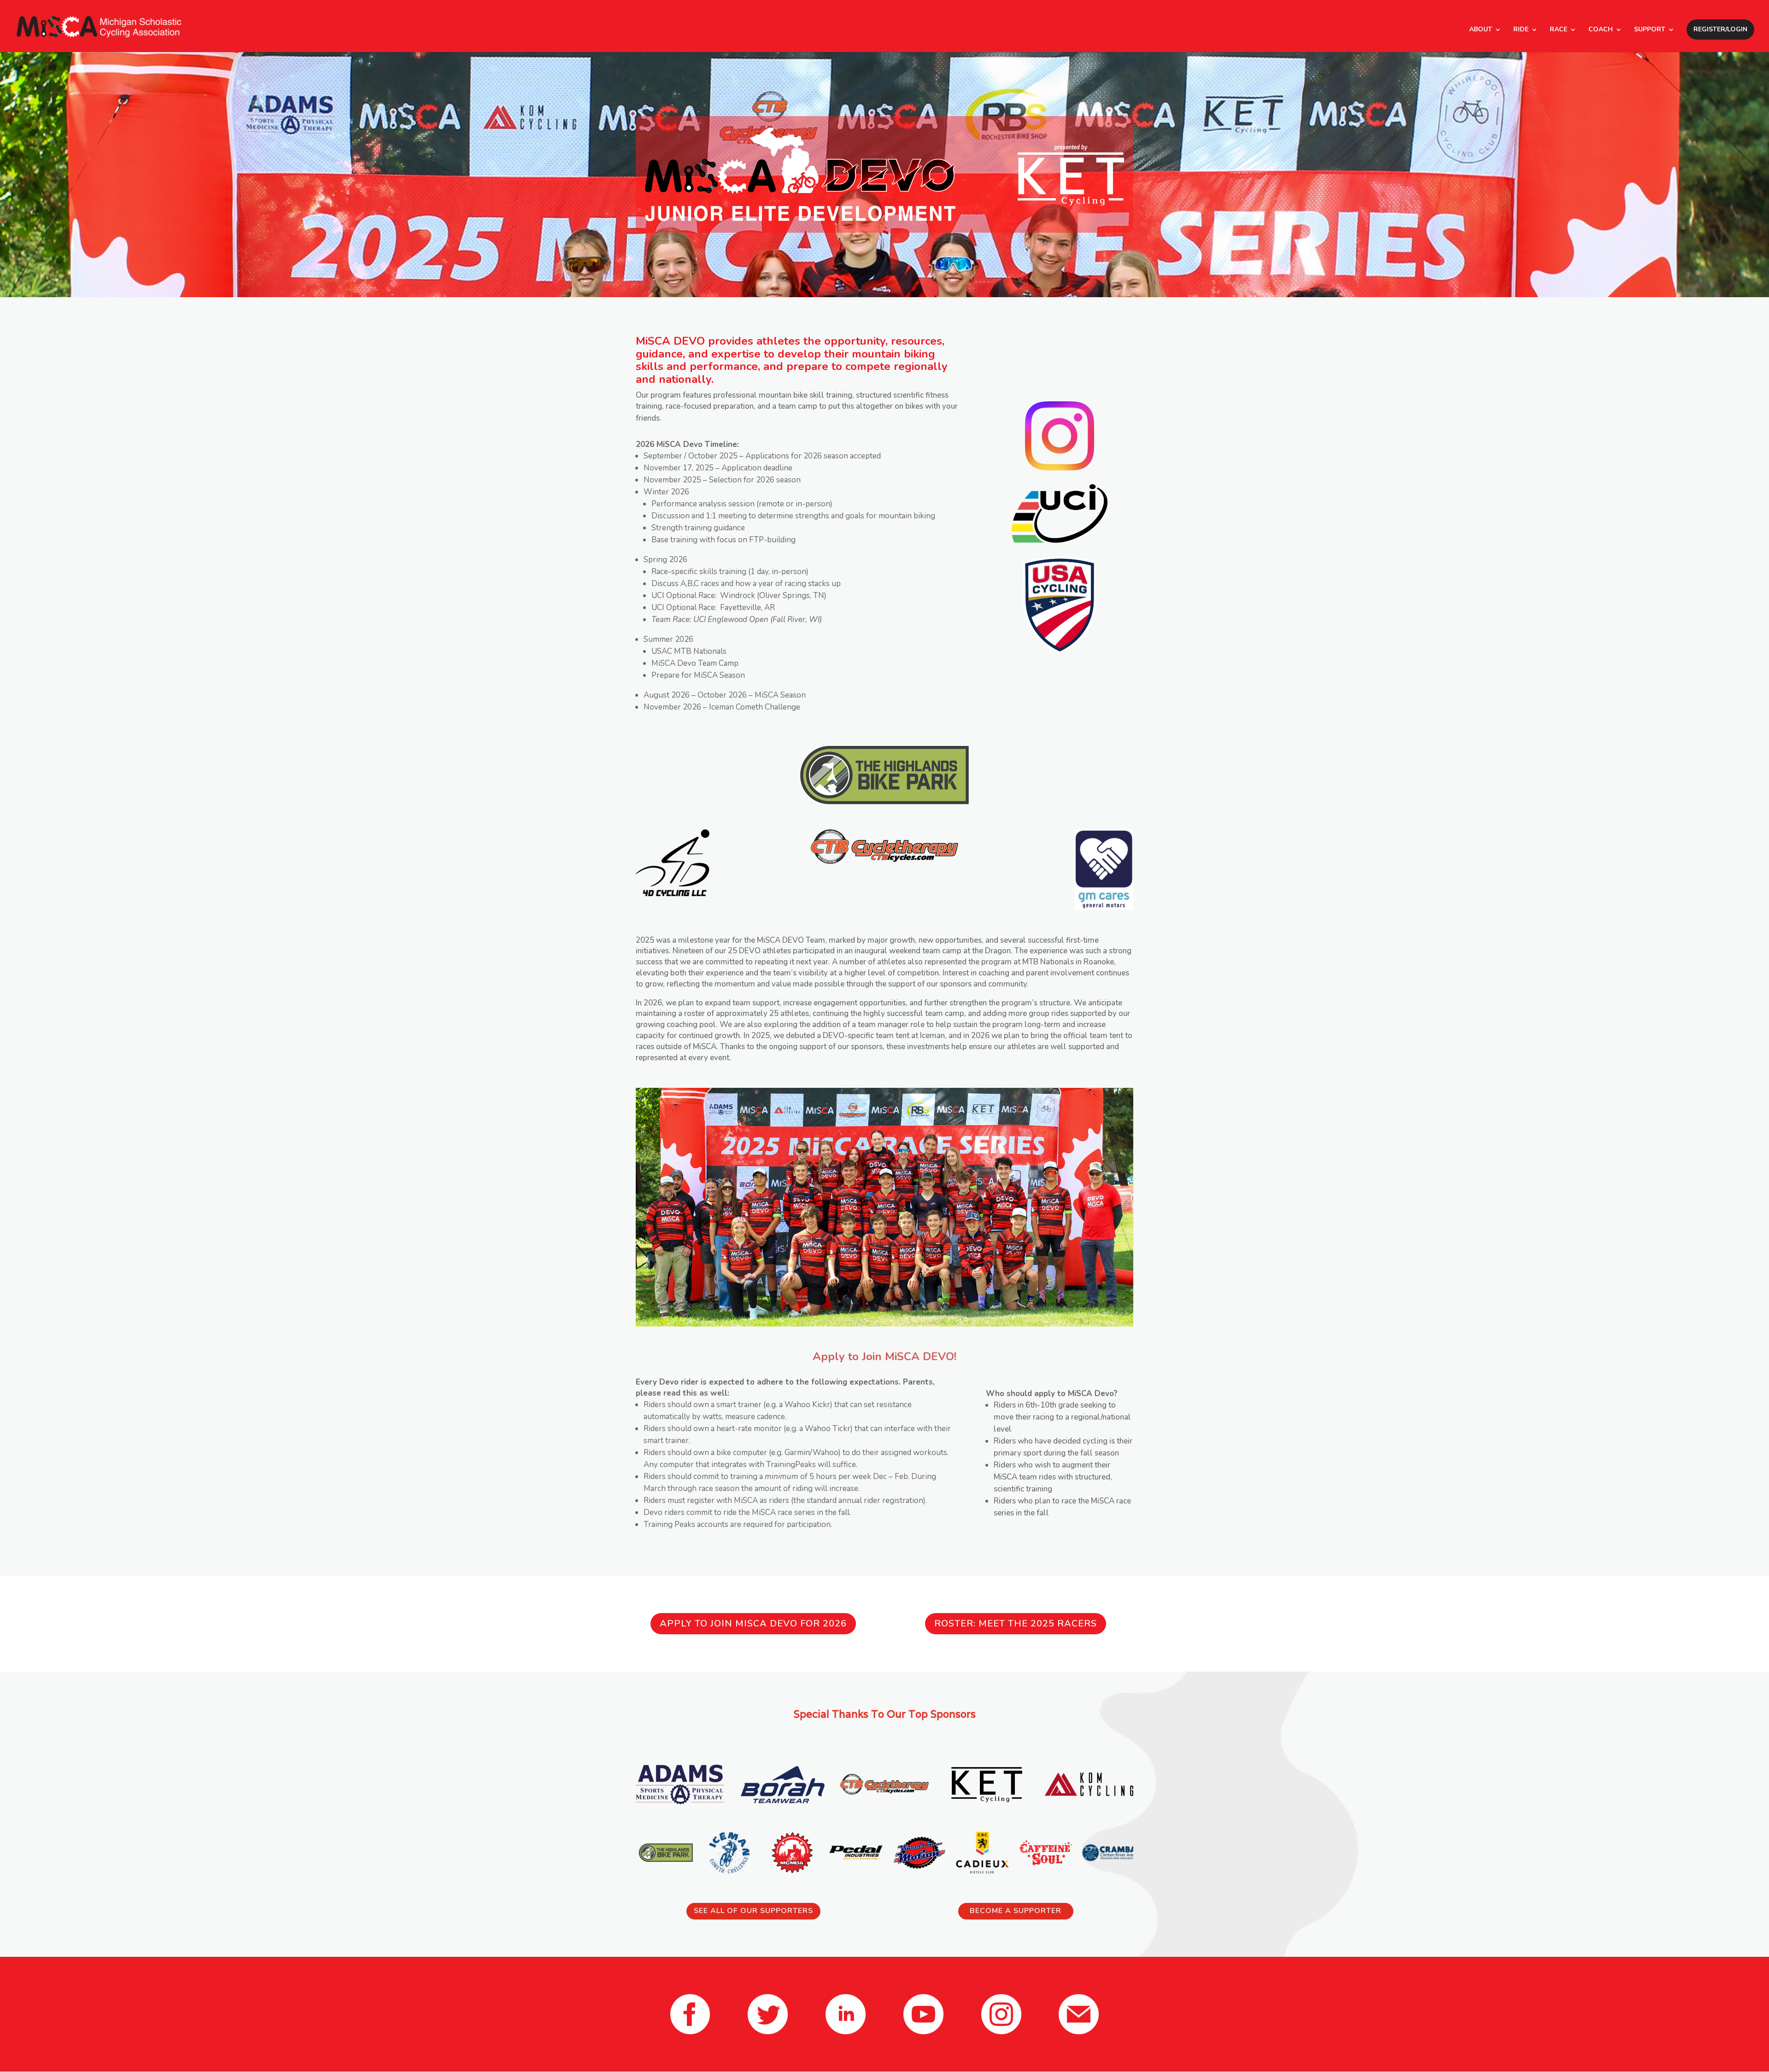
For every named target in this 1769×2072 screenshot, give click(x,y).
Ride (1521, 30)
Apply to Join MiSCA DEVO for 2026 (753, 1623)
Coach (1601, 30)
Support (1650, 30)
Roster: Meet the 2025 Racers (1016, 1623)
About (1481, 30)
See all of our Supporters (753, 1911)
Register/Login (1720, 29)
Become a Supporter (1016, 1911)
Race (1558, 30)
